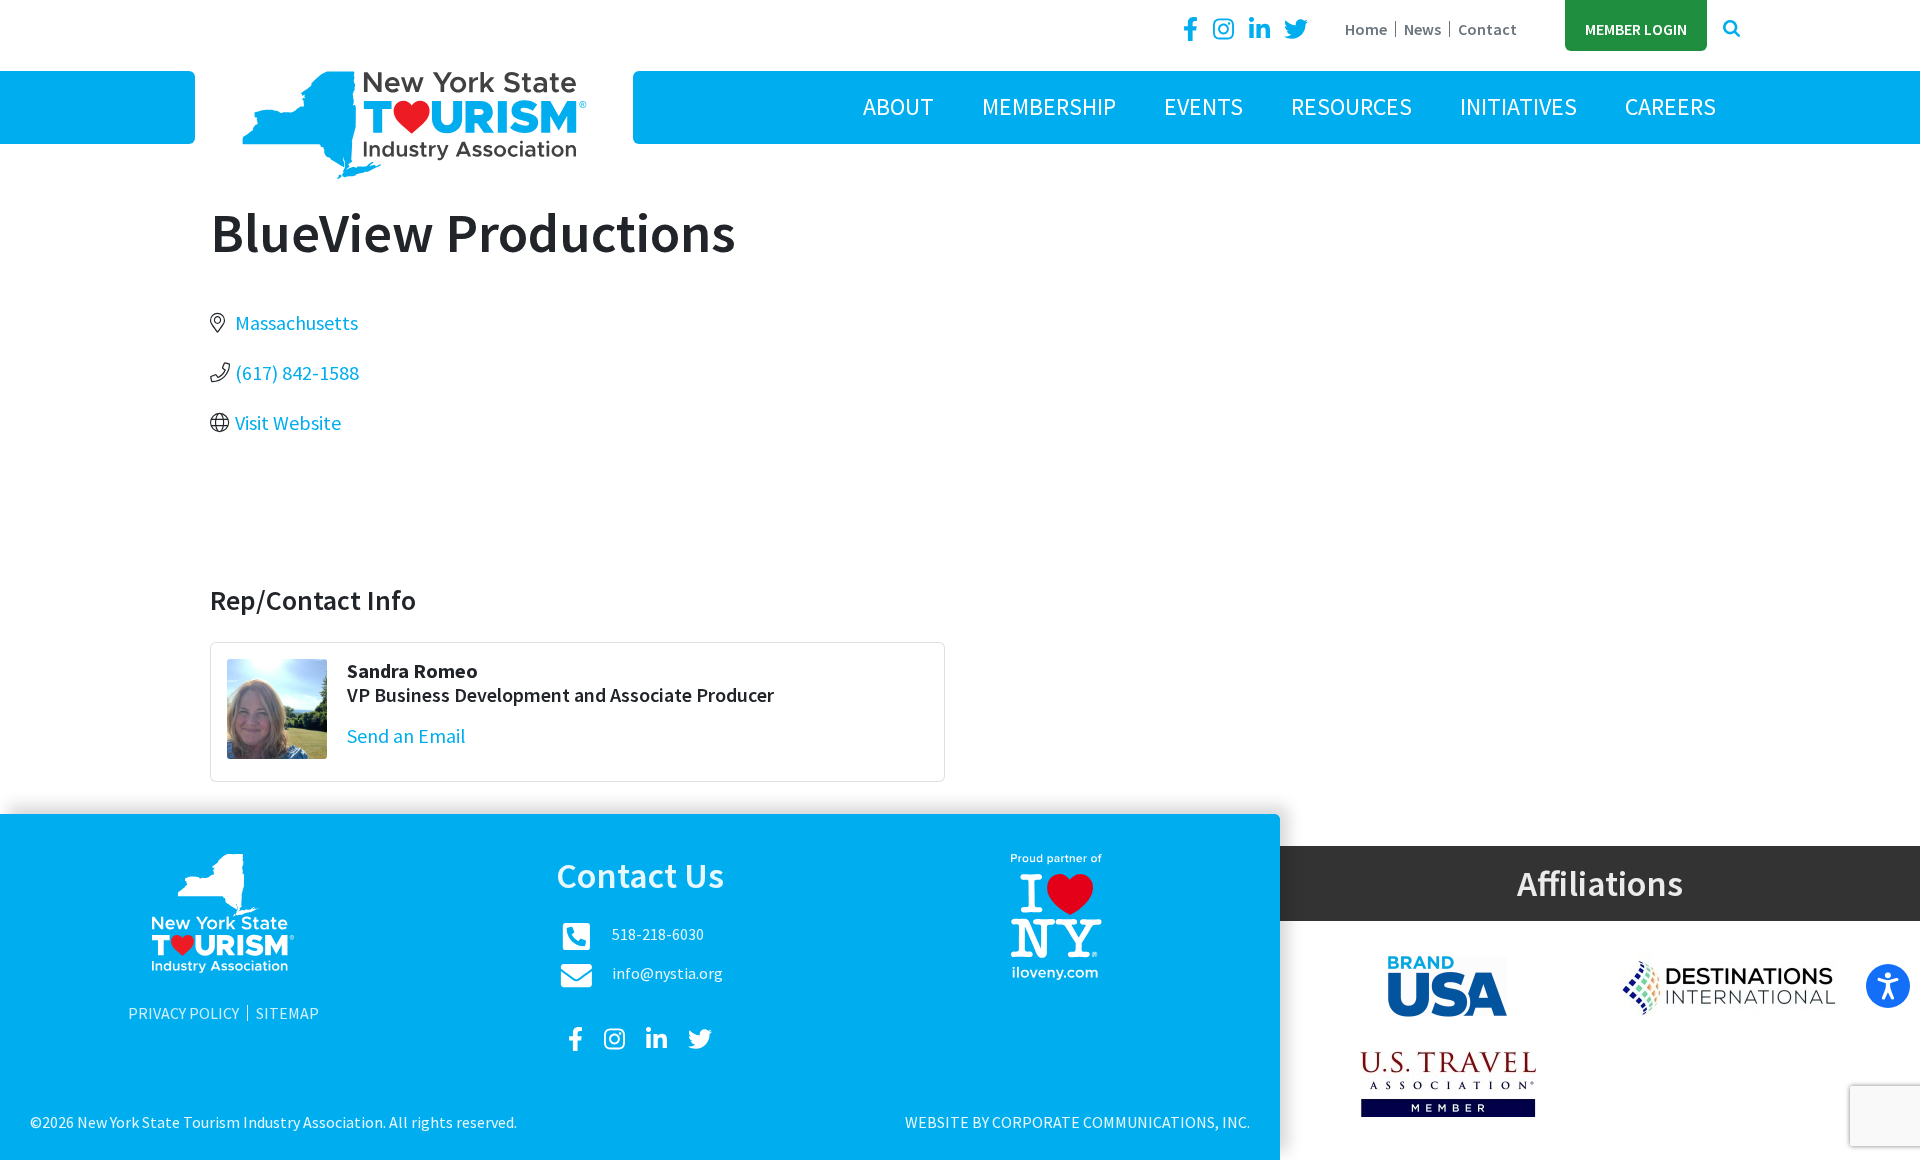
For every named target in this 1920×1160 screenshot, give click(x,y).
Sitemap (287, 1013)
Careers (1670, 106)
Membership (1049, 106)
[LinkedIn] (1262, 29)
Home (1366, 29)
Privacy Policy (183, 1013)
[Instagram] (1226, 29)
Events (1203, 106)
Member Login (1636, 29)
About (898, 106)
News (1422, 29)
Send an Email (406, 735)
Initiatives (1518, 106)
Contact (1487, 29)
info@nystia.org (667, 973)
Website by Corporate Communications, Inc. (1077, 1122)
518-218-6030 (658, 934)
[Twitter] (1296, 29)
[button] (1731, 29)
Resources (1351, 106)
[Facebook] (1194, 29)
